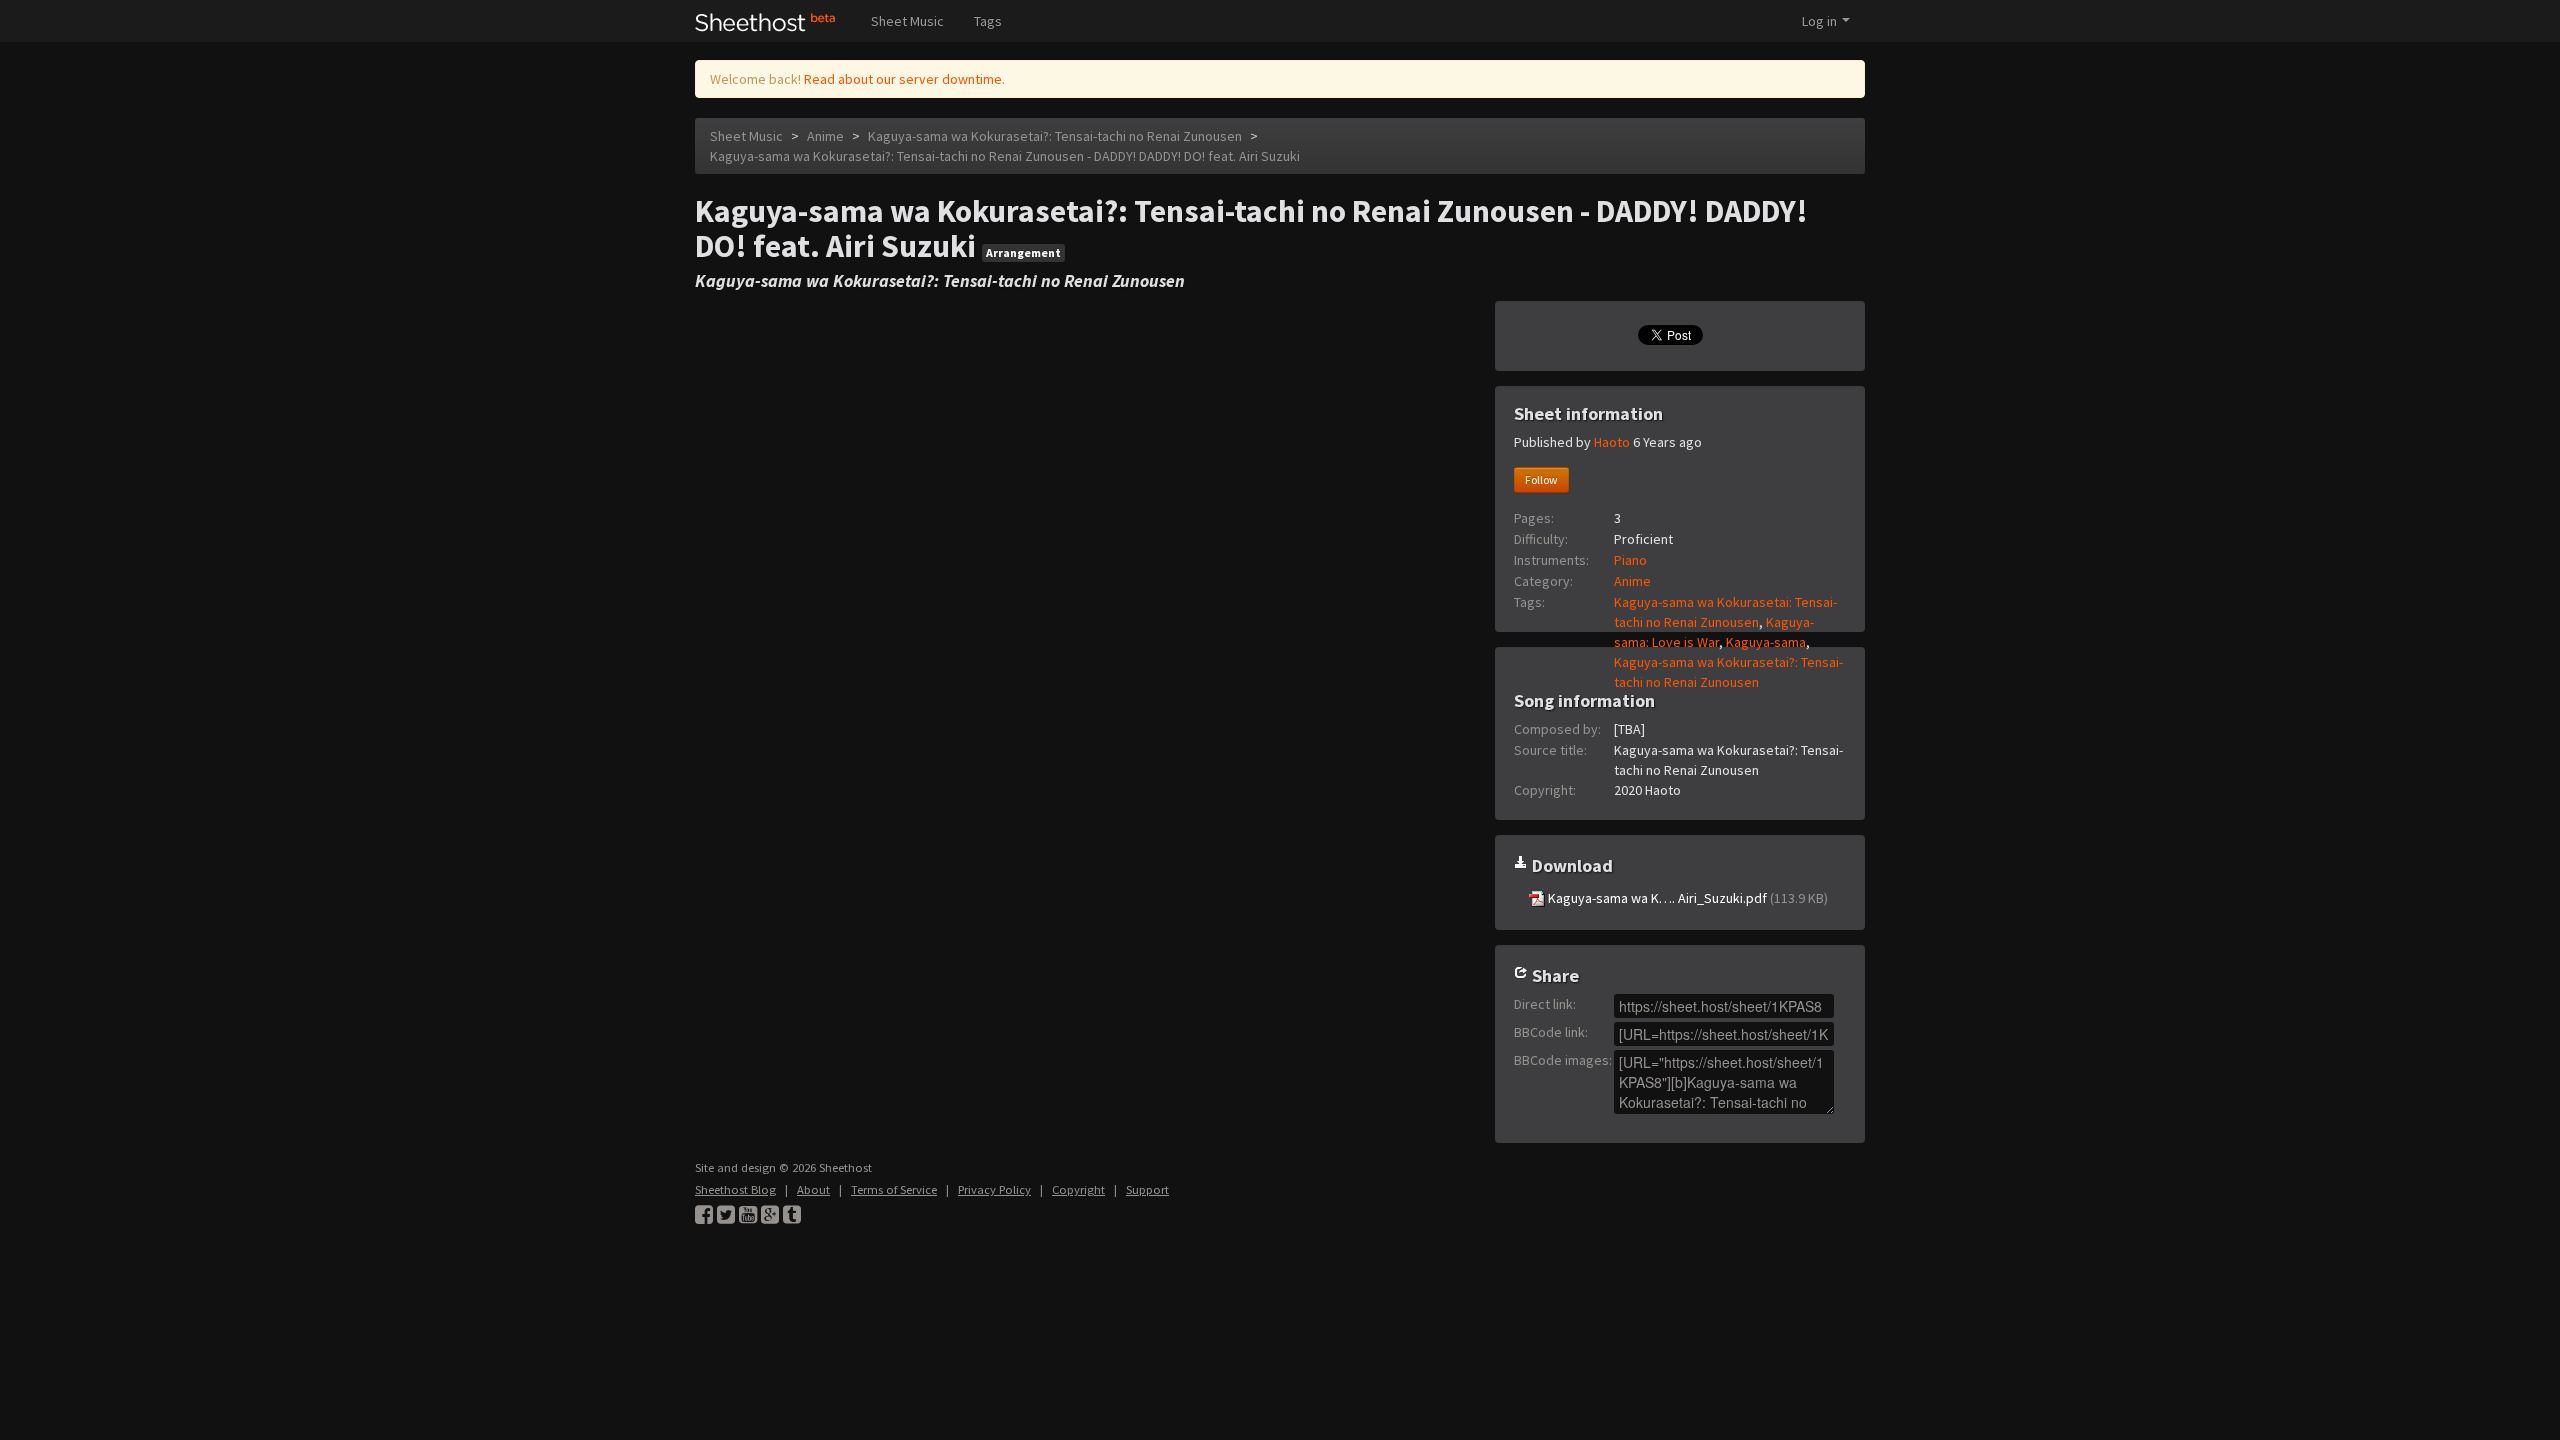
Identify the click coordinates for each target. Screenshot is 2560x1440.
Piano (1630, 560)
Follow (1541, 479)
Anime (825, 136)
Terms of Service (894, 1189)
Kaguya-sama (1766, 642)
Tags (988, 21)
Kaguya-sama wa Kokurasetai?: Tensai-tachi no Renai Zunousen (1055, 136)
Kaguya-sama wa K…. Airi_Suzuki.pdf (1686, 898)
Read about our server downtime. (904, 79)
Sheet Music (907, 21)
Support (1147, 1189)
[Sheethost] (765, 21)
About (813, 1189)
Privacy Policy (994, 1189)
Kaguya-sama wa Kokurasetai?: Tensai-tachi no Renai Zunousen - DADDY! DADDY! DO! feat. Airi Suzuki (1005, 156)
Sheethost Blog (735, 1189)
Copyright (1078, 1189)
